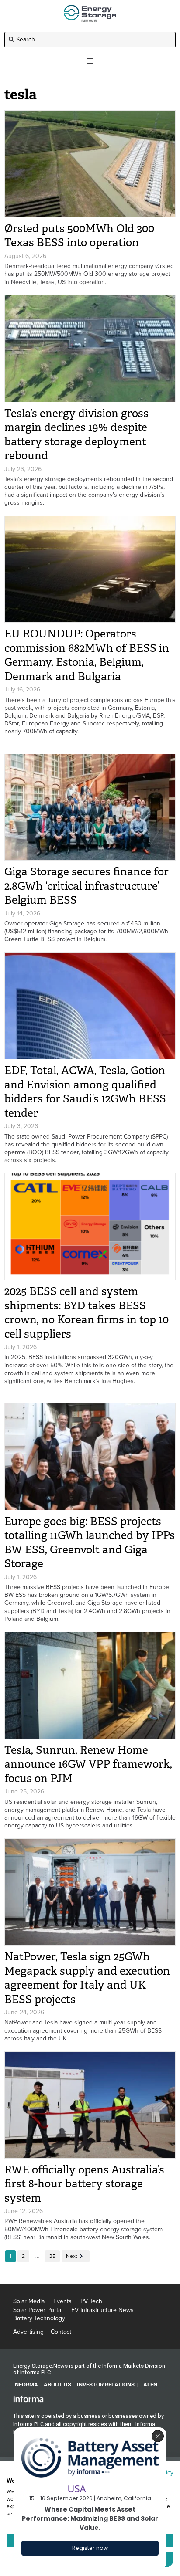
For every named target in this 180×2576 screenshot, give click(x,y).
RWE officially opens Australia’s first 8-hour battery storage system (84, 2184)
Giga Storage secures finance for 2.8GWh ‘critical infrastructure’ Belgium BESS (87, 886)
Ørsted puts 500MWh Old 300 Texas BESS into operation (79, 236)
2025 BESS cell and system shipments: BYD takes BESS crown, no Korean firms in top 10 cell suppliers (87, 1313)
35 (52, 2256)
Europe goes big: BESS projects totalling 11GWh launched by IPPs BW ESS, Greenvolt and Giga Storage (90, 1543)
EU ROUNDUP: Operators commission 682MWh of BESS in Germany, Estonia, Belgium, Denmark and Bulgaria (87, 655)
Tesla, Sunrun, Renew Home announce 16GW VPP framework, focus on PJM (88, 1764)
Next (72, 2256)
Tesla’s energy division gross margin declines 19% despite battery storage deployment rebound (76, 435)
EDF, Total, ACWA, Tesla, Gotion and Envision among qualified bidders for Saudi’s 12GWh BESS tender (85, 1092)
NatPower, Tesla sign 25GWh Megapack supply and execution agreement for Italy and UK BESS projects (87, 1978)
